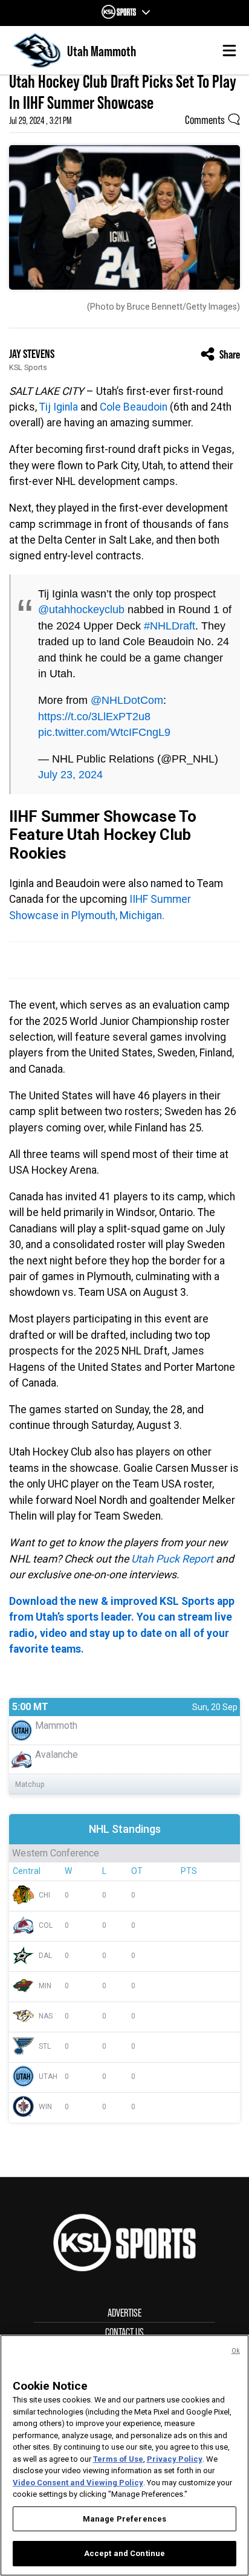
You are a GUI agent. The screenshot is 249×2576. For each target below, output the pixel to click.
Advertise (124, 2313)
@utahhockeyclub (81, 610)
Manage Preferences (124, 2519)
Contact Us (124, 2332)
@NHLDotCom (127, 700)
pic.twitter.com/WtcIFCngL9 (104, 732)
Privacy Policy (175, 2459)
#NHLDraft (170, 626)
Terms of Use (118, 2459)
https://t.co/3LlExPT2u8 (94, 717)
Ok (236, 2351)
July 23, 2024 (70, 775)
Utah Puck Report (172, 1559)
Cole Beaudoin (134, 407)
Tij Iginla (59, 407)
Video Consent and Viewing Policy (78, 2483)
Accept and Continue (124, 2553)
